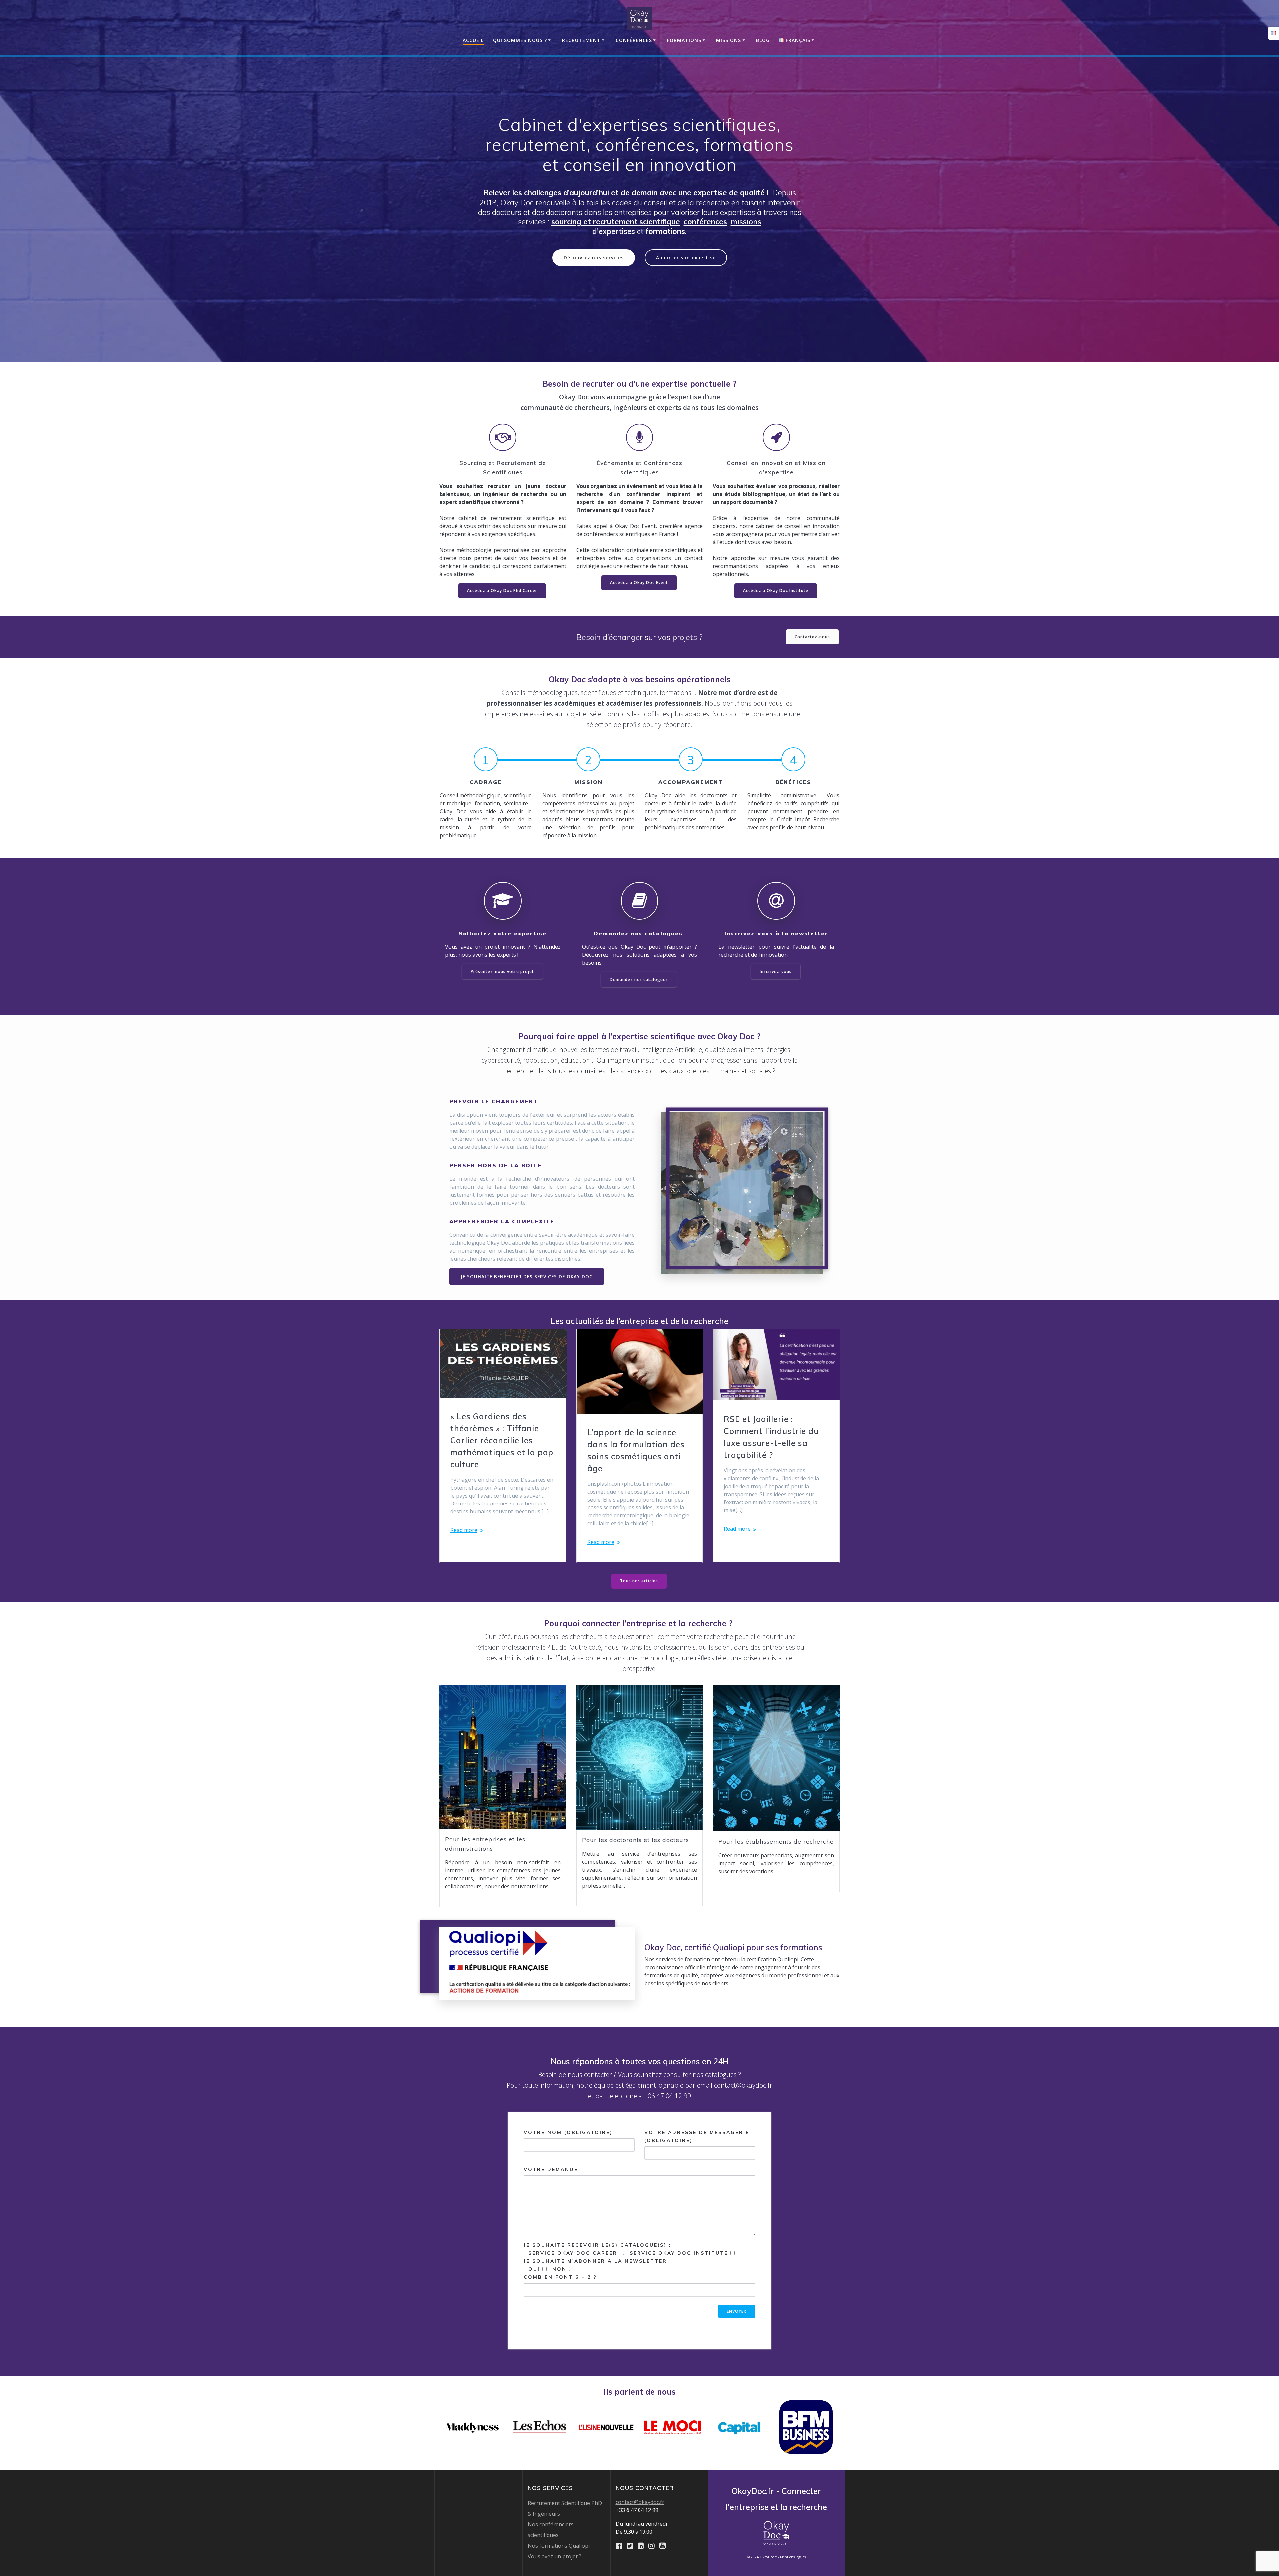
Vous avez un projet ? (554, 2556)
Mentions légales (793, 2557)
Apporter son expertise (686, 258)
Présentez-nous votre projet (502, 971)
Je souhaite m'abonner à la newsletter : (598, 2269)
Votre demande (551, 2169)
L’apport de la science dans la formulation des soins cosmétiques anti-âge (636, 1450)
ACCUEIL (473, 40)
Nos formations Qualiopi (559, 2546)
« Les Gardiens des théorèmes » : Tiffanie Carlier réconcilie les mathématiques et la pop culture (502, 1440)
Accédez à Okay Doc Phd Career (502, 590)
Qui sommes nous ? (520, 40)
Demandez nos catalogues (639, 979)
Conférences (634, 40)
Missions (729, 40)
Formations (684, 40)
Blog (763, 40)
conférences (705, 222)
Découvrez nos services (594, 258)
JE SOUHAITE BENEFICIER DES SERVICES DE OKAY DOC (527, 1277)
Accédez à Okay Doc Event (639, 582)
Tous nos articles (639, 1581)
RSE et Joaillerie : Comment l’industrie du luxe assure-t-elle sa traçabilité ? (771, 1437)
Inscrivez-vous (776, 971)
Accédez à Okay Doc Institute (776, 590)
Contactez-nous (812, 637)
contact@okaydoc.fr (640, 2502)
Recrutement (581, 40)
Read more (464, 1530)
